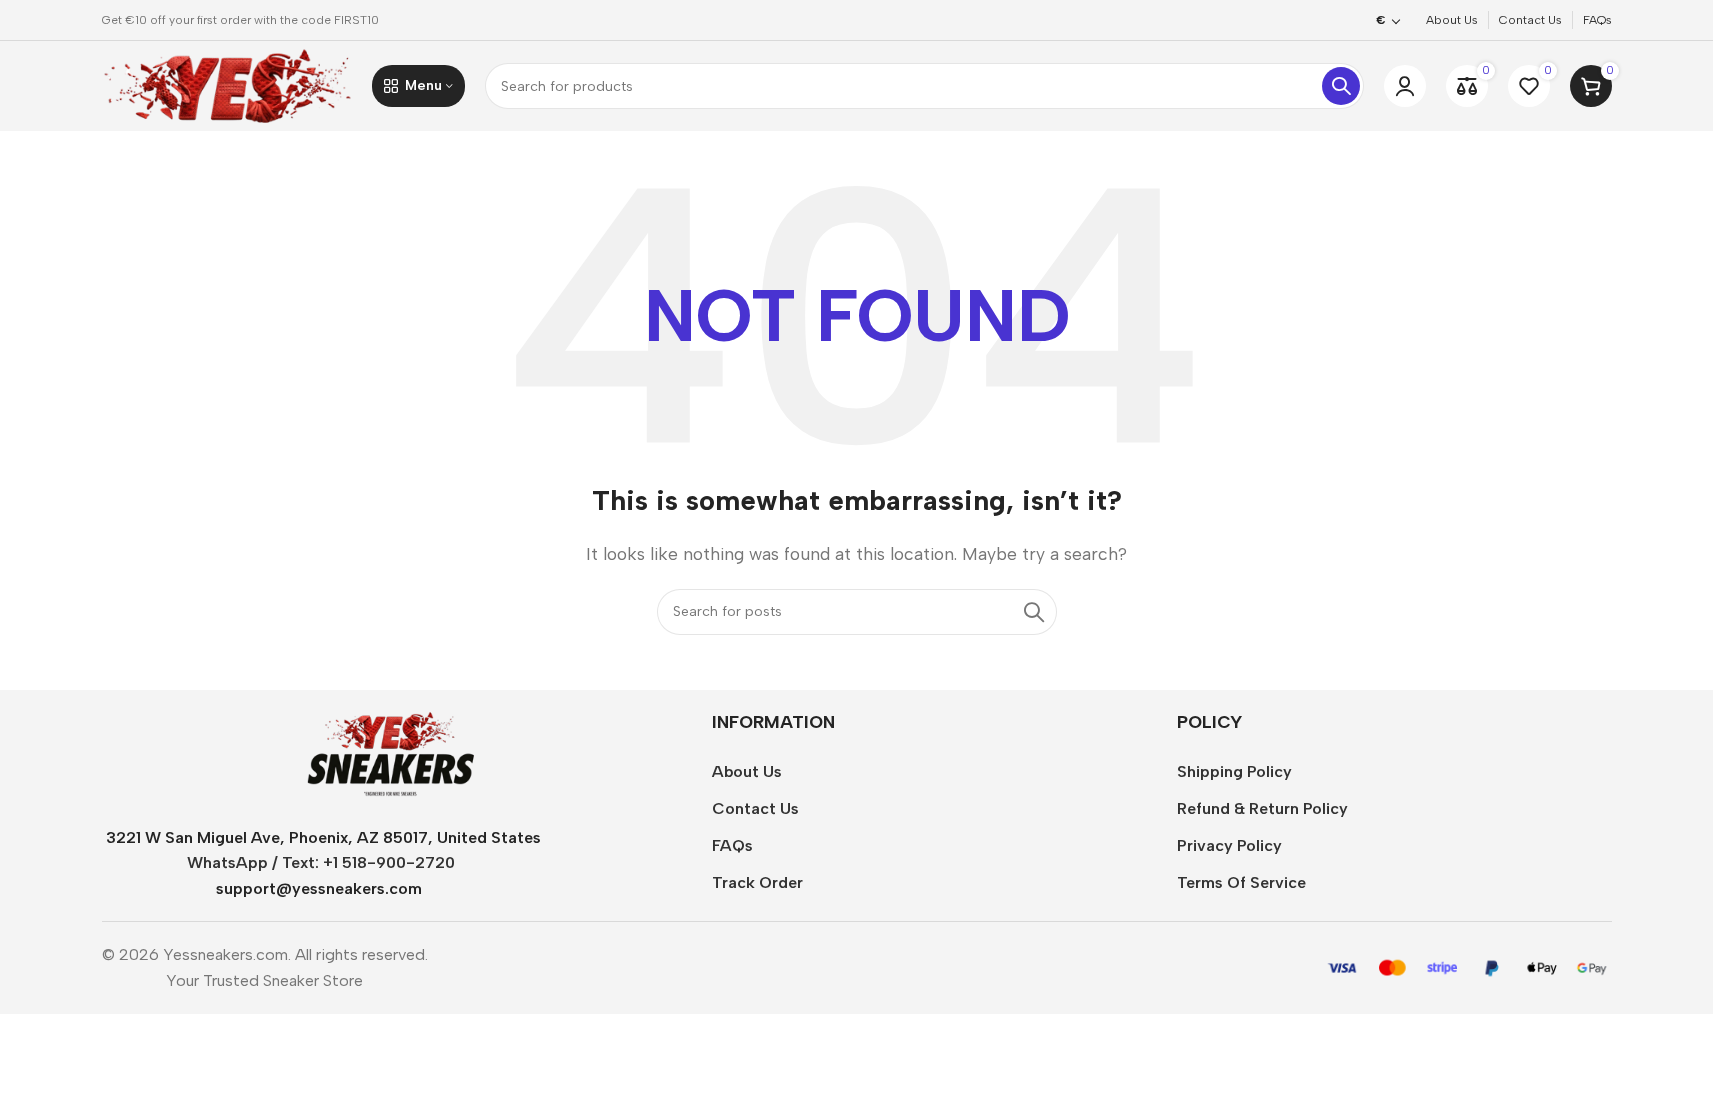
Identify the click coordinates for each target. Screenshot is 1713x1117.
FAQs (732, 845)
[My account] (1405, 86)
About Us (747, 771)
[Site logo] (227, 84)
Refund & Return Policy (1262, 808)
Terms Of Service (1241, 882)
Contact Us (755, 808)
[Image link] (390, 753)
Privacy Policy (1229, 845)
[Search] (1341, 86)
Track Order (757, 882)
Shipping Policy (1234, 771)
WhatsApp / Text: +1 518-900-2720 (321, 862)
